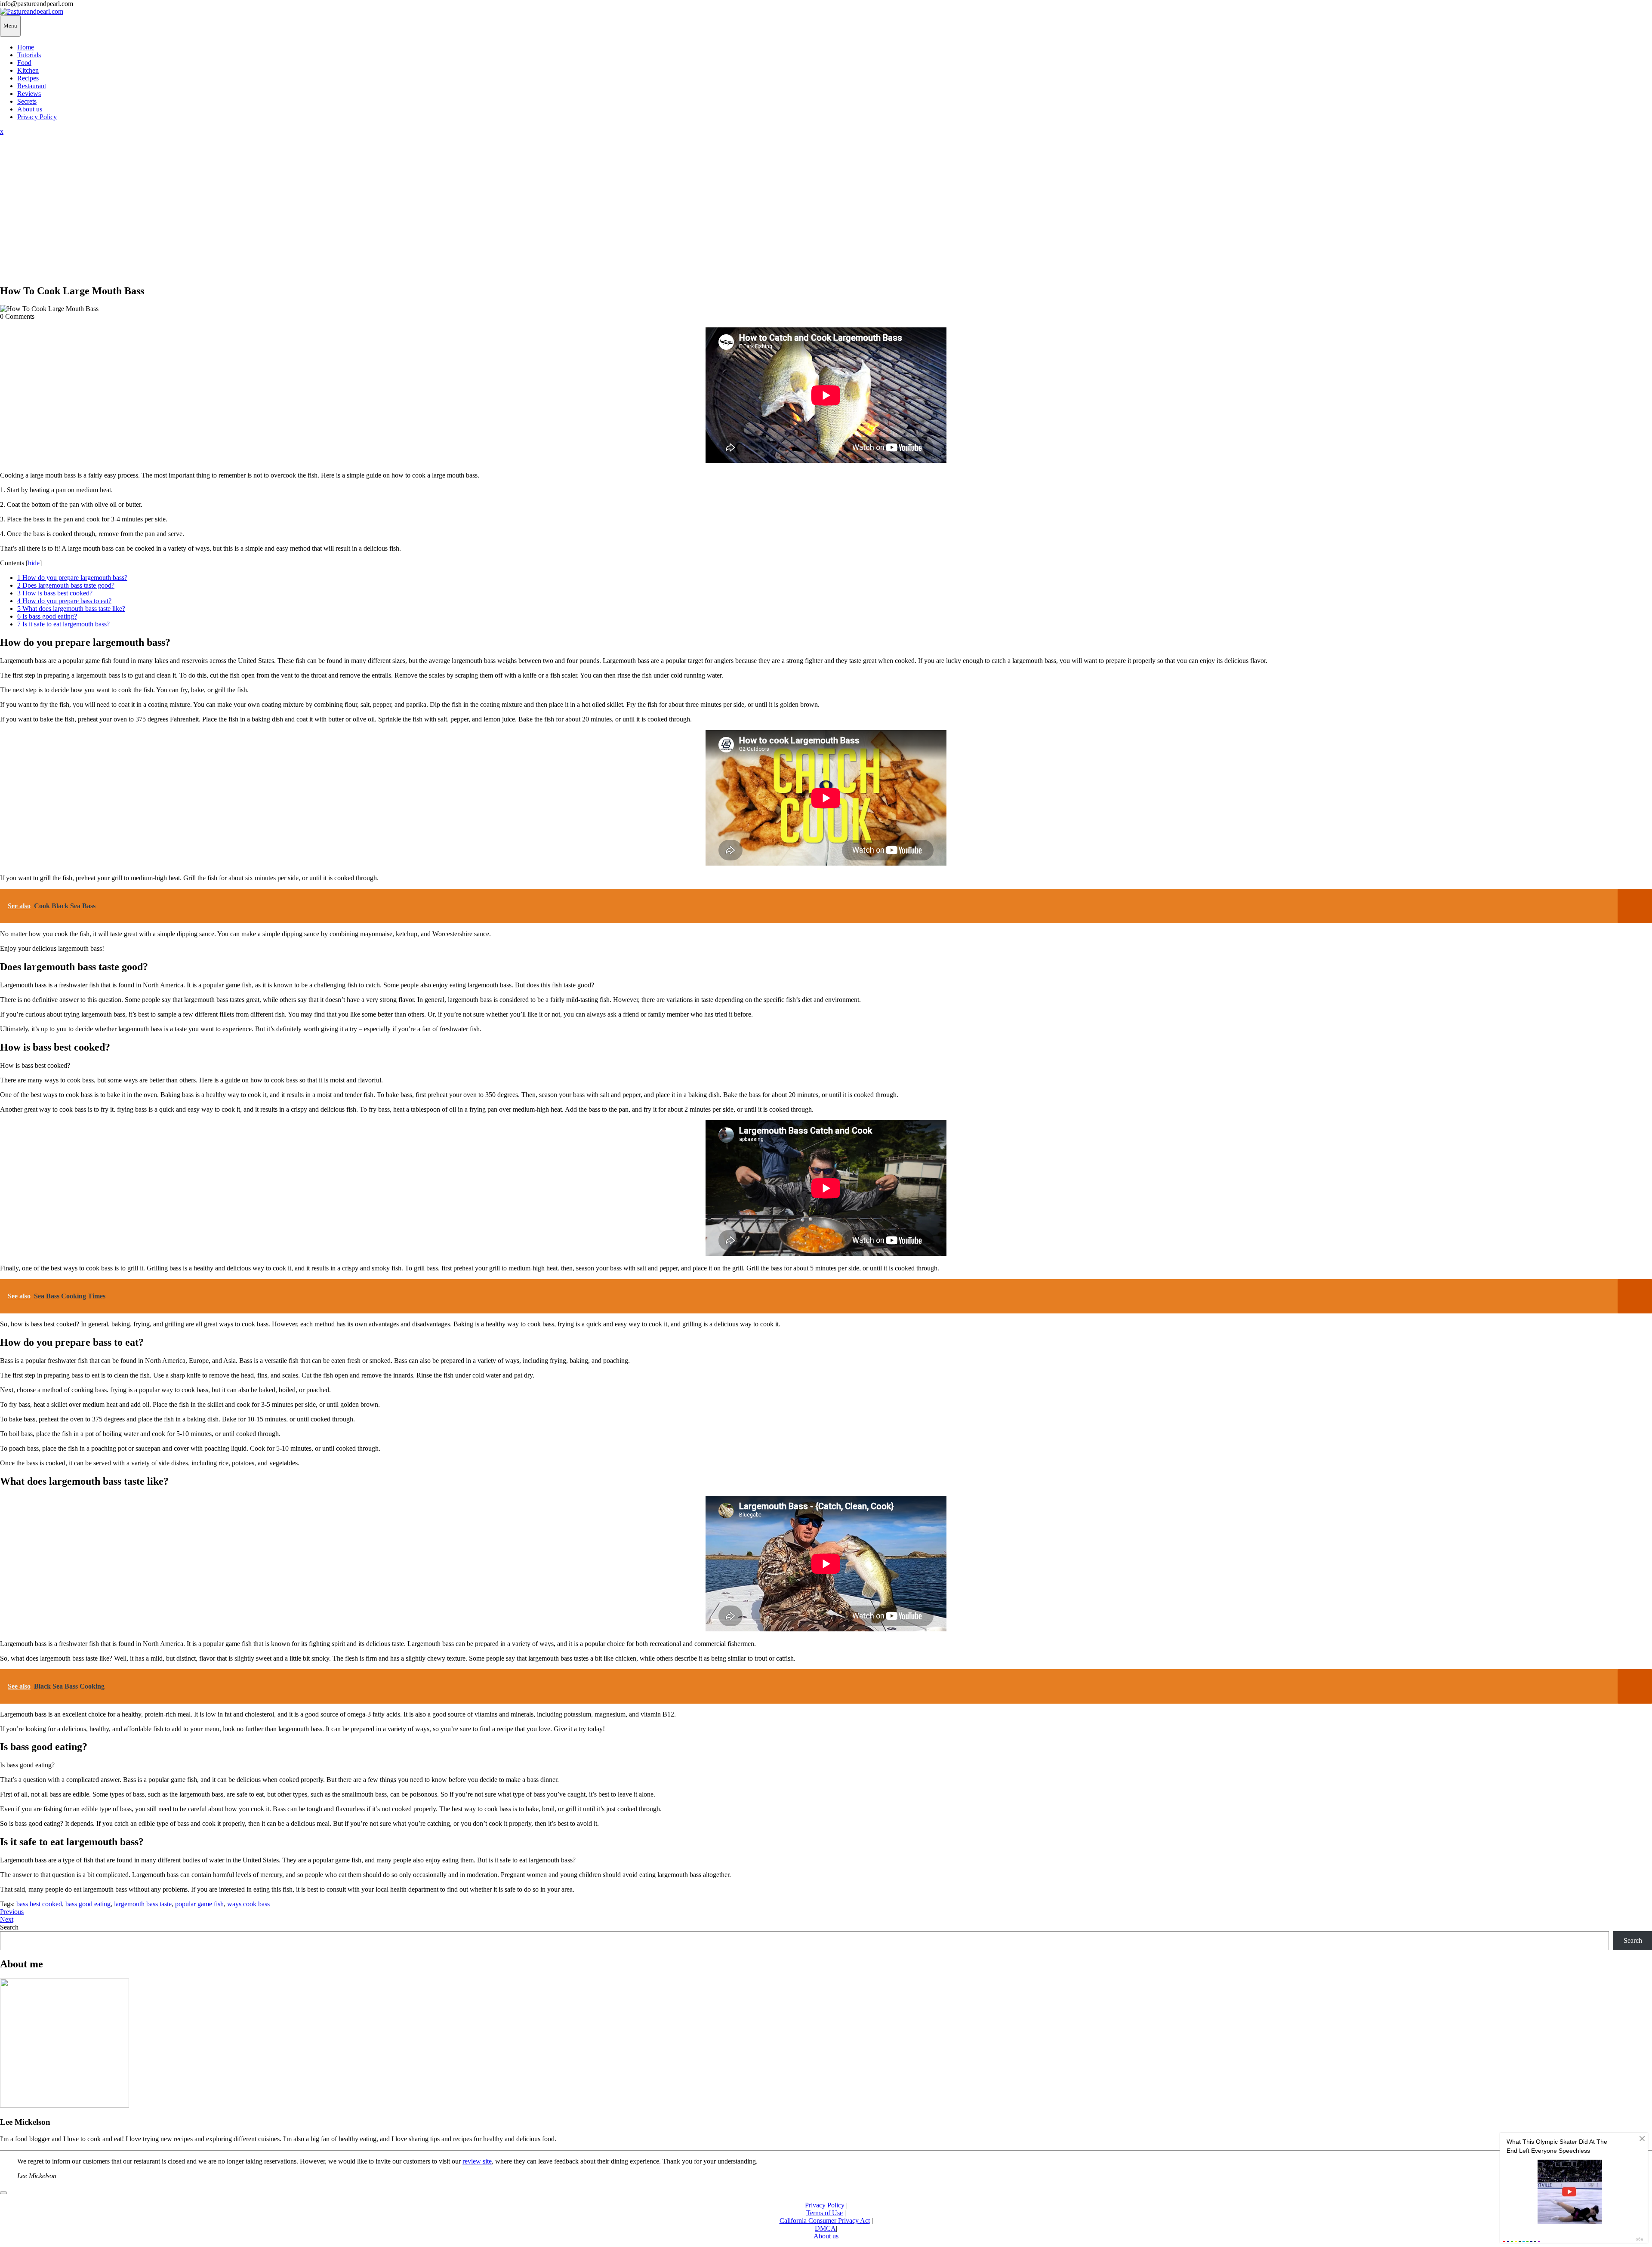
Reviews (29, 94)
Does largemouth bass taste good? (66, 585)
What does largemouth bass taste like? (71, 609)
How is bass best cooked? (55, 593)
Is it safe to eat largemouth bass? (63, 624)
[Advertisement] (826, 216)
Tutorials (29, 55)
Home (26, 47)
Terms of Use (824, 2213)
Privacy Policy (37, 117)
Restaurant (32, 86)
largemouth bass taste (143, 1904)
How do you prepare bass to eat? (64, 601)
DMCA (825, 2228)
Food (24, 63)
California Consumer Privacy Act (825, 2221)
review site (477, 2161)
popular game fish (199, 1904)
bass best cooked (39, 1904)
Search (9, 1927)
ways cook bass (248, 1904)
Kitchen (28, 70)
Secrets (27, 101)
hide (34, 563)
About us (30, 109)
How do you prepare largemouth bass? (72, 578)
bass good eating (88, 1904)
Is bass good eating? (47, 616)
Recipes (28, 78)
